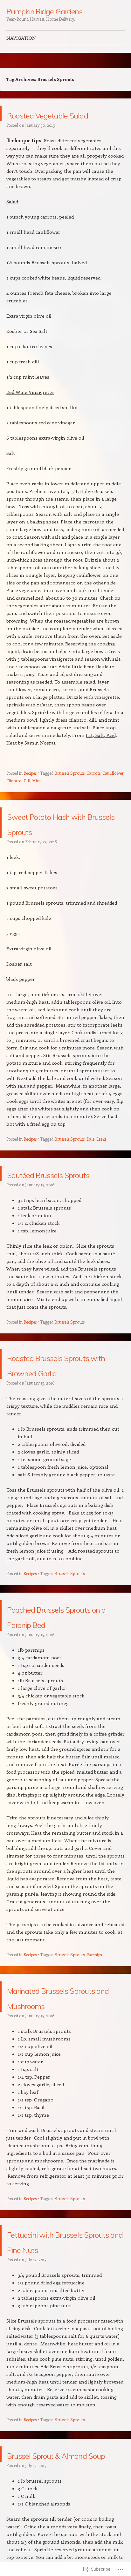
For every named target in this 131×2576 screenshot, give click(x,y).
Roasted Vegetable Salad (60, 121)
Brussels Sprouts (69, 788)
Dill (27, 796)
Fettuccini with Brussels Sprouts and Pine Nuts (66, 2340)
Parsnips (94, 2031)
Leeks (101, 1169)
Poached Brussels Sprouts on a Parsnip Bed (65, 1684)
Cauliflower (113, 788)
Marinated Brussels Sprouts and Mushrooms (60, 2080)
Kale (90, 1169)
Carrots (93, 788)
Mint (36, 796)
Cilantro (14, 796)
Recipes (30, 788)
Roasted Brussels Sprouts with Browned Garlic (55, 1417)
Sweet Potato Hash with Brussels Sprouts (62, 845)
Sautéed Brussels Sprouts (55, 1211)
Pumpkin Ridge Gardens (44, 11)
